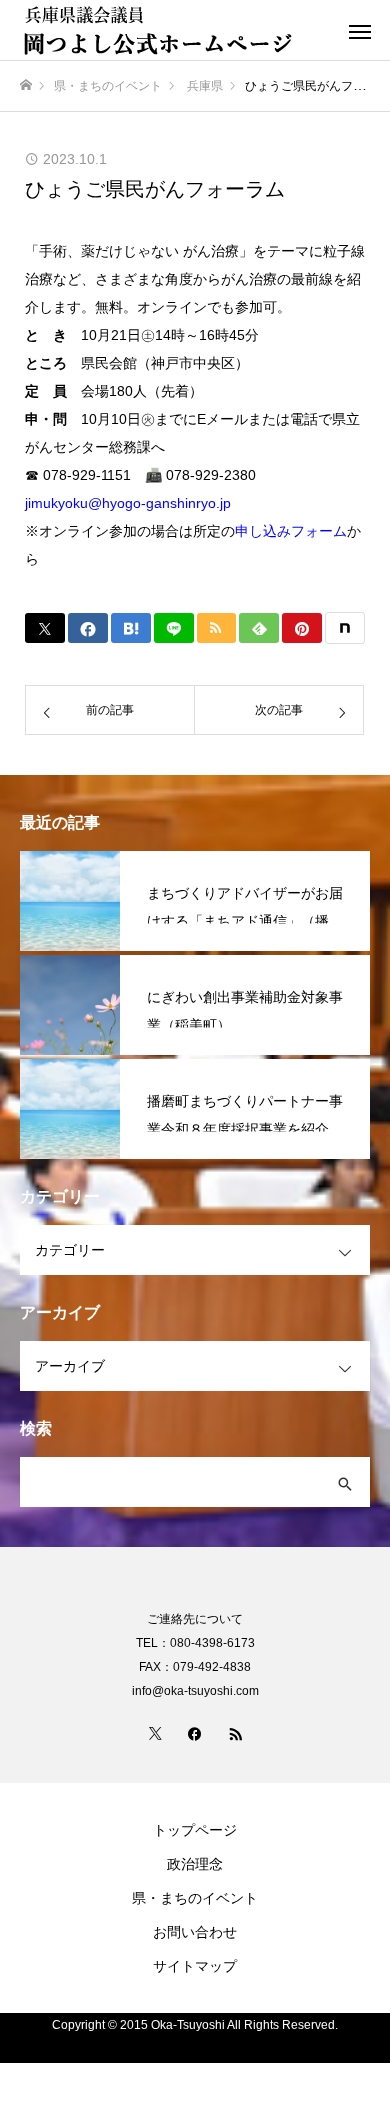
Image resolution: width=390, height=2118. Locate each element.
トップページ (195, 1830)
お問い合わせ (195, 1932)
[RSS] (235, 1733)
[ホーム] (26, 85)
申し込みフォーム (291, 531)
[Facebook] (195, 1733)
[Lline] (174, 628)
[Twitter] (155, 1733)
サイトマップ (195, 1966)
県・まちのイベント (195, 1898)
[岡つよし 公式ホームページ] (175, 30)
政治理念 (195, 1864)
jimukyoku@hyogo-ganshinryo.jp (128, 503)
